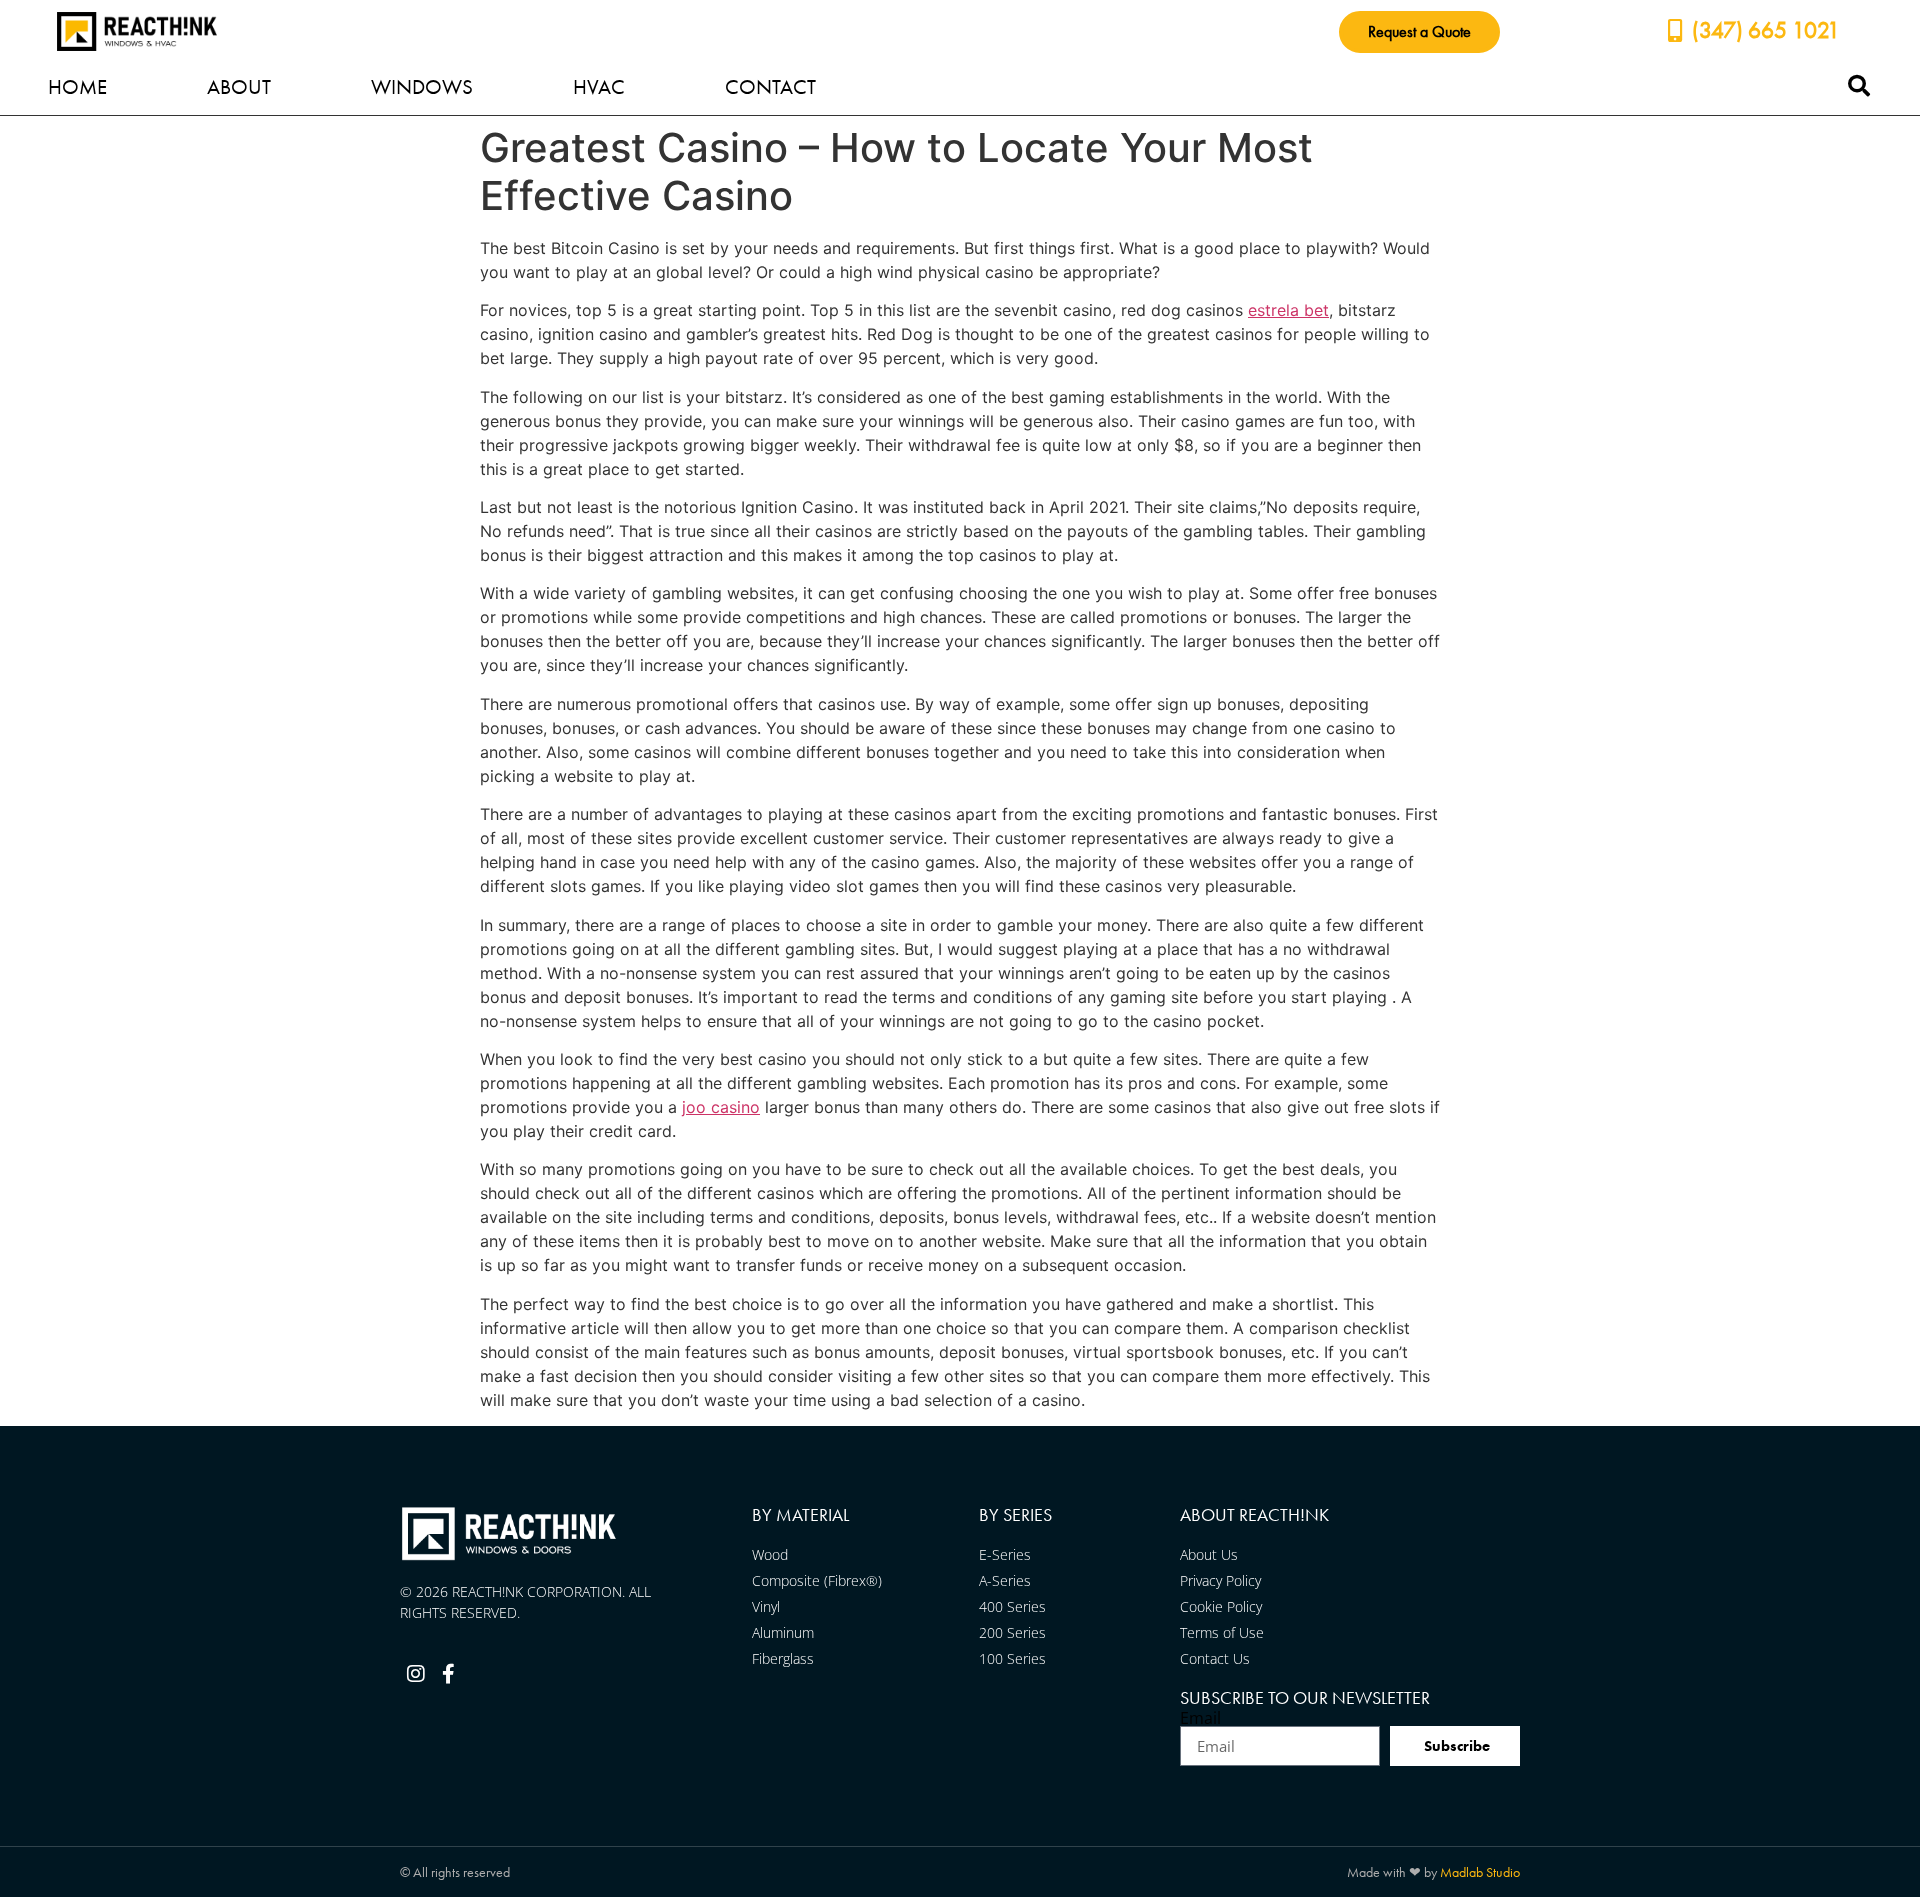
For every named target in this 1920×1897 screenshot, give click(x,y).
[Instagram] (416, 1674)
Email (1200, 1718)
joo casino (721, 1107)
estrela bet (1288, 310)
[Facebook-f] (448, 1674)
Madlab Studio (1480, 1872)
